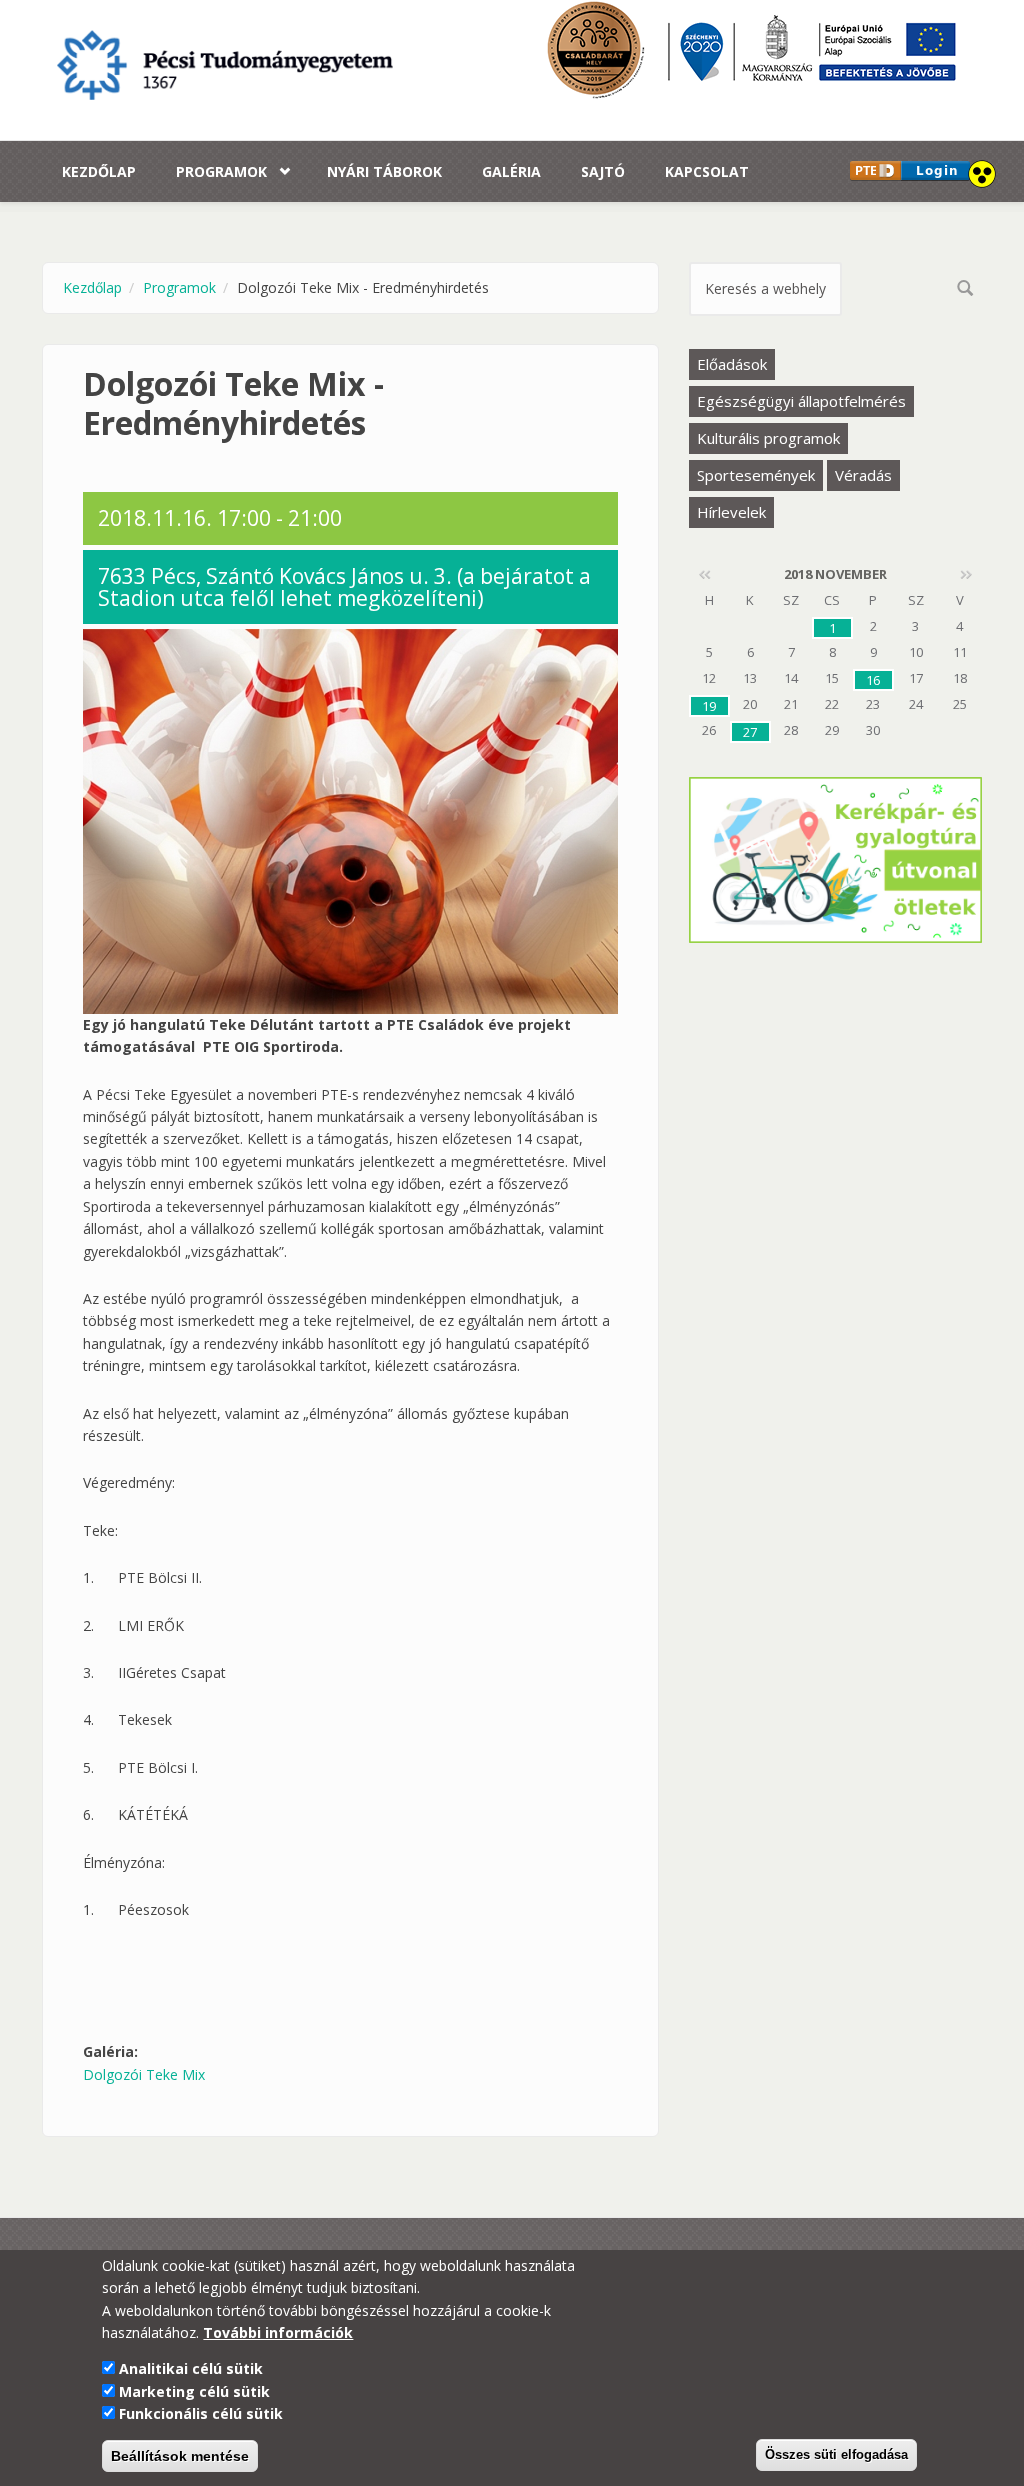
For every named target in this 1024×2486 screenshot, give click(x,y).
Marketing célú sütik (194, 2391)
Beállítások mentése (180, 2456)
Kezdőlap (99, 171)
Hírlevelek (731, 512)
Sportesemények (756, 475)
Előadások (732, 364)
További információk (278, 2332)
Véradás (863, 475)
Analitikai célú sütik (191, 2368)
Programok (221, 171)
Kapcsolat (707, 171)
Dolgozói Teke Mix (144, 2074)
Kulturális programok (768, 438)
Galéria (511, 171)
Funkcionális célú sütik (201, 2413)
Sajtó (603, 171)
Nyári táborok (384, 171)
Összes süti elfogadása (836, 2454)
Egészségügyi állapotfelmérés (801, 401)
